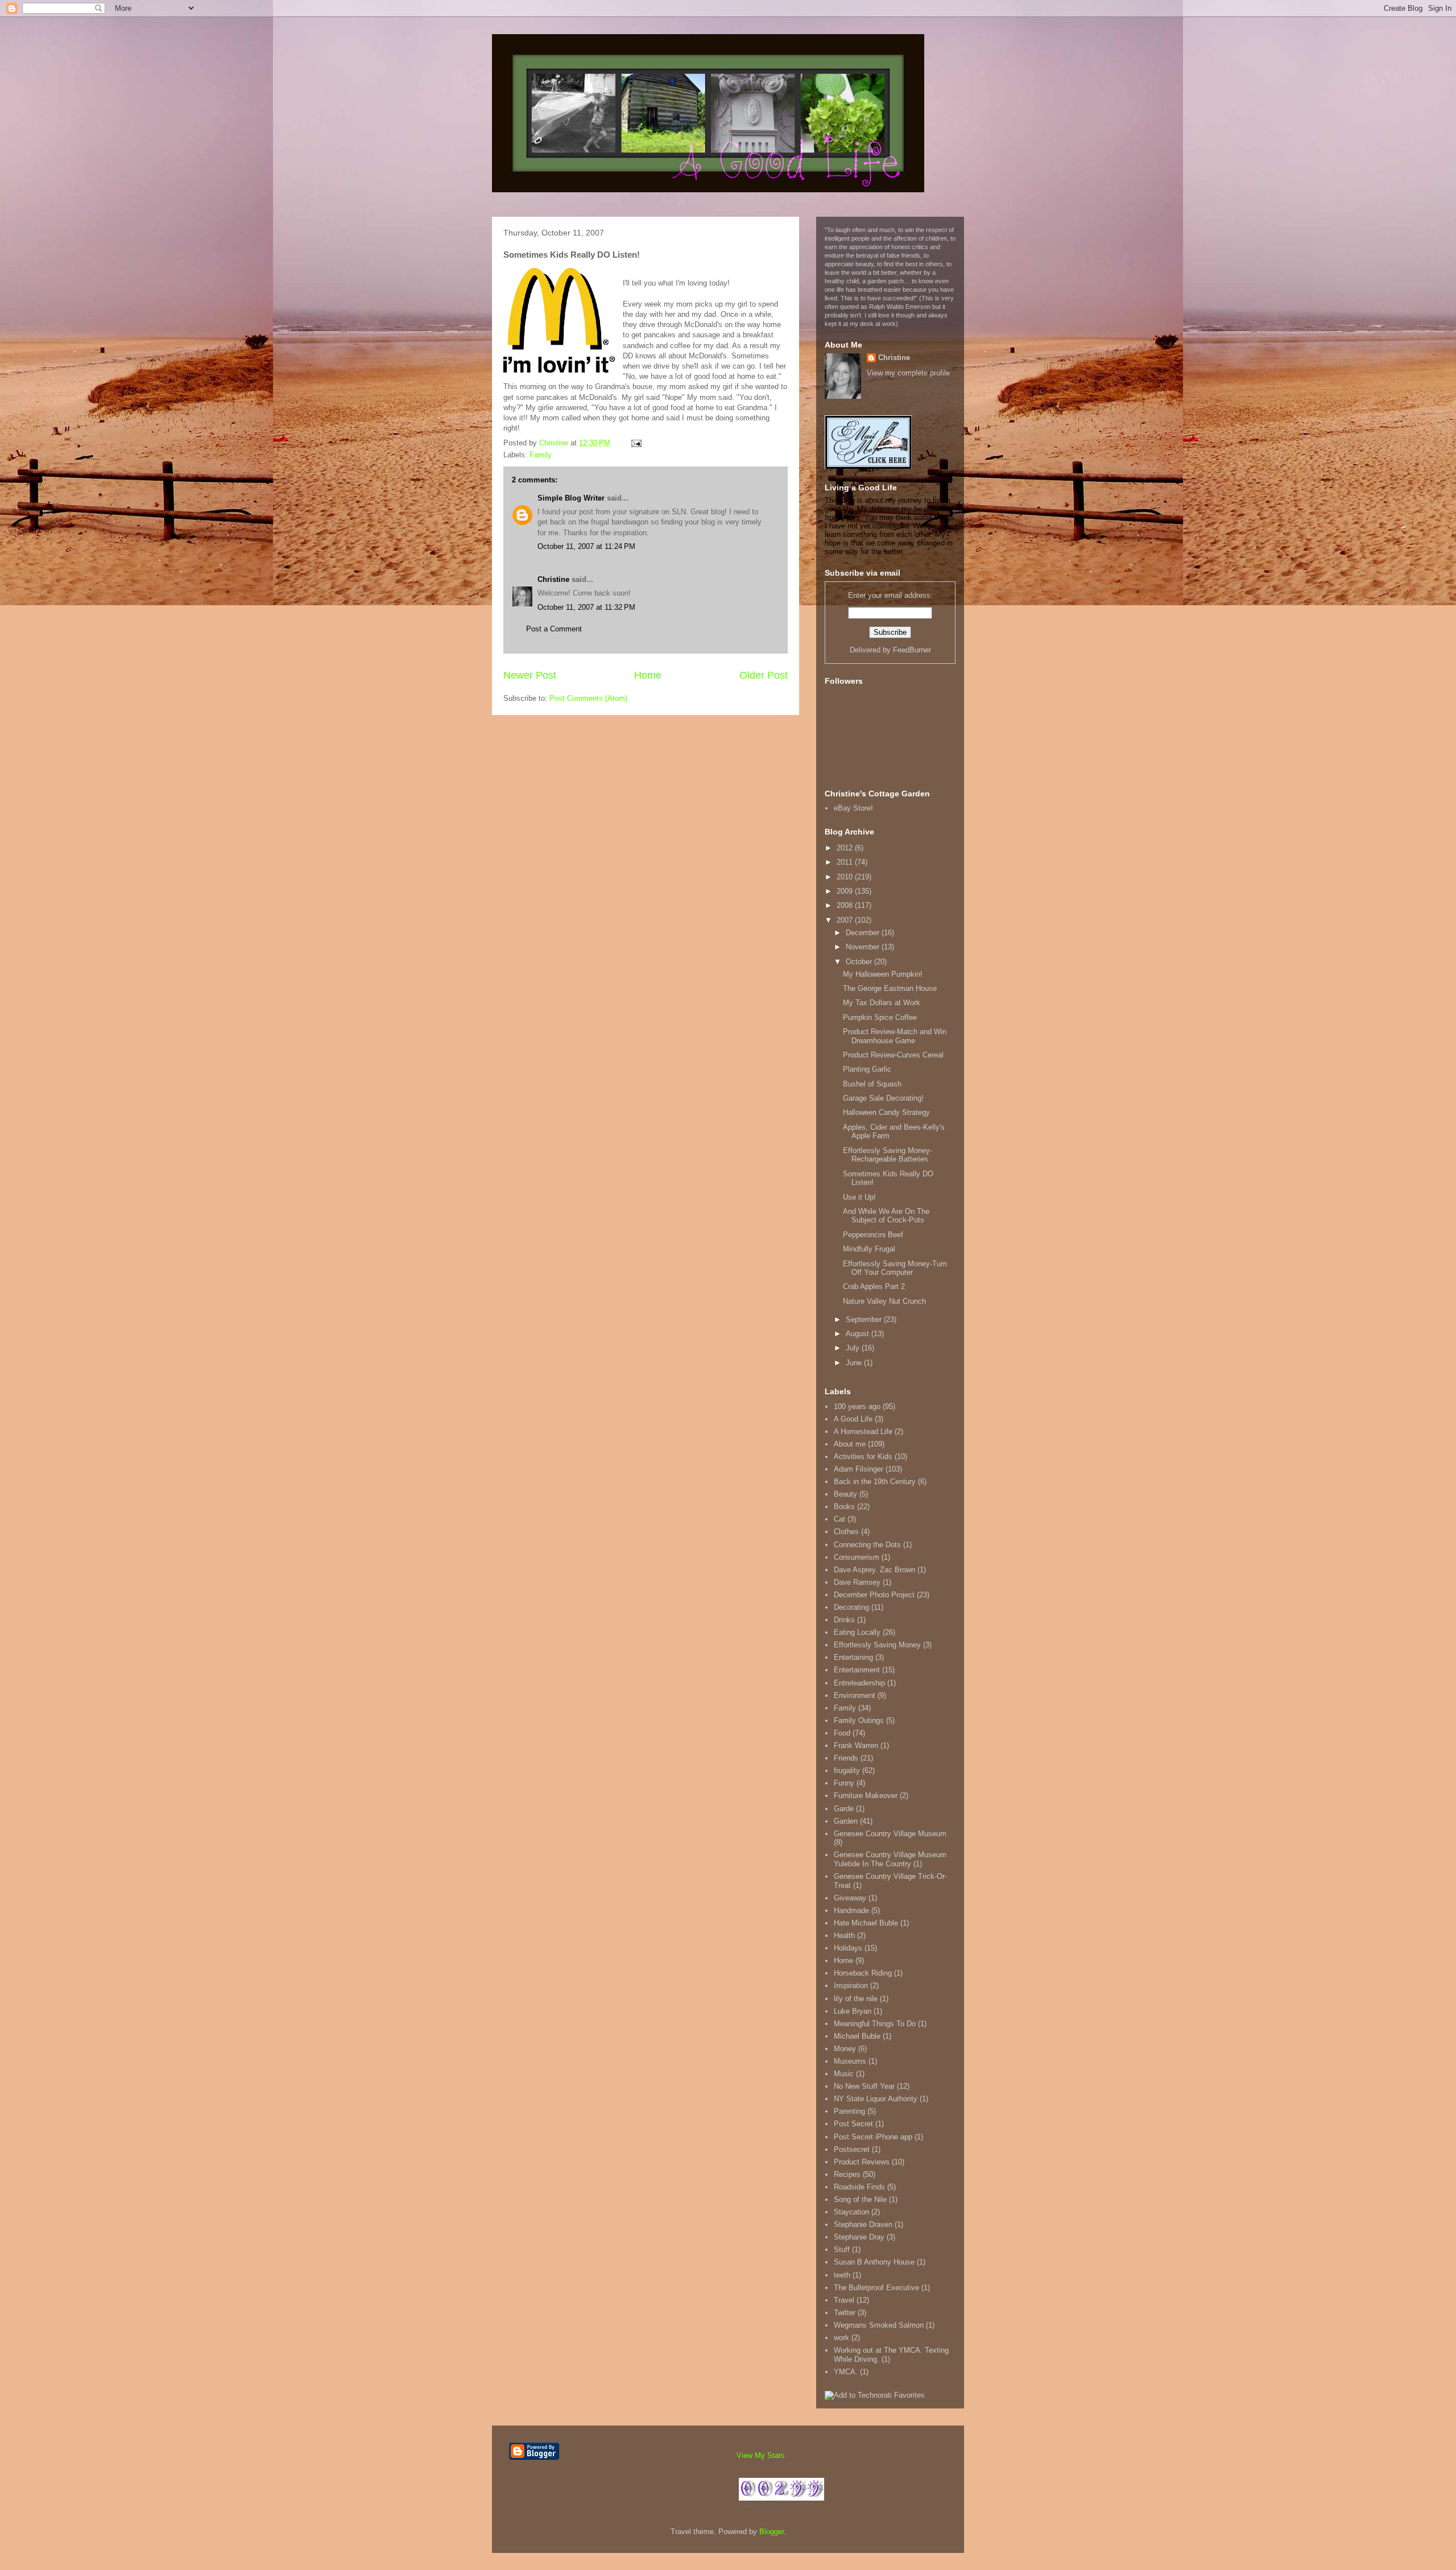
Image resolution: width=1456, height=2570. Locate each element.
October (860, 962)
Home (648, 675)
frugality (847, 1771)
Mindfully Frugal (869, 1249)
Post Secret (853, 2124)
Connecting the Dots (867, 1545)
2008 (846, 905)
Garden (846, 1821)
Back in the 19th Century (875, 1482)
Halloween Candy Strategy (886, 1112)
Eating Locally (857, 1632)
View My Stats (761, 2455)
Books (844, 1507)
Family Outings (859, 1720)
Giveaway (850, 1898)
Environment (855, 1695)
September (865, 1319)
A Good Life (853, 1419)
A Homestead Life (863, 1431)
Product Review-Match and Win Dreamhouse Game (895, 1036)
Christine (553, 579)
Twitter (845, 2313)
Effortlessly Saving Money (877, 1645)
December (864, 933)
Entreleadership (859, 1683)
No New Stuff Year (864, 2086)
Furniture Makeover (866, 1796)
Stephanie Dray (859, 2237)
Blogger (772, 2532)
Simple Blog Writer (571, 498)
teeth (842, 2275)
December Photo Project (874, 1595)
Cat (839, 1519)
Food (842, 1733)
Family (541, 455)
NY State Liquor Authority (876, 2099)
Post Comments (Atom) (588, 698)
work (841, 2338)
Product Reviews (862, 2162)
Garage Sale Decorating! (883, 1098)
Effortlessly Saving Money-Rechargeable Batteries (888, 1155)
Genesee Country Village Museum (890, 1834)
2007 (846, 920)
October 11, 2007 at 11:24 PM (586, 546)
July (854, 1348)
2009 (846, 891)
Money (845, 2049)
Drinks (844, 1620)
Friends (846, 1758)
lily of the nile (856, 1999)
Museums (850, 2061)
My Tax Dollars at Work (882, 1003)
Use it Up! (859, 1197)
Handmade (851, 1910)
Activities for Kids (863, 1457)
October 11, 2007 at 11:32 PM (586, 607)
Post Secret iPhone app (873, 2137)
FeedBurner (912, 650)
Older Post (764, 675)
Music (844, 2074)
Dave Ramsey (857, 1582)
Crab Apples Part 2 (874, 1286)
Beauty (845, 1494)
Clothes (846, 1532)
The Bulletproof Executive (876, 2288)
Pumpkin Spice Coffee (880, 1017)
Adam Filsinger (859, 1469)
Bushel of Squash (872, 1084)
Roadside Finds (859, 2187)
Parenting (849, 2111)
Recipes (847, 2174)
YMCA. (846, 2372)
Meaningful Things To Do (875, 2024)
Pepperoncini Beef (873, 1235)
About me (850, 1444)
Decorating (851, 1607)
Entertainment (857, 1670)
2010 (846, 877)
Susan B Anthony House (874, 2262)
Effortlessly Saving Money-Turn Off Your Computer (895, 1268)
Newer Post (530, 675)
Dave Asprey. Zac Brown (874, 1570)
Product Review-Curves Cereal (893, 1055)
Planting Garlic (867, 1069)
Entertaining (853, 1657)
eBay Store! (853, 808)
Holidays (848, 1948)
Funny (844, 1783)
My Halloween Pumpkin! (883, 974)
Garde (844, 1809)
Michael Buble (857, 2036)
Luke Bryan (853, 2011)
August (859, 1334)
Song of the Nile (860, 2199)
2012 (846, 848)
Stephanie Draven (863, 2224)
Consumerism (857, 1557)
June (855, 1363)
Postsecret (852, 2149)
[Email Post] (636, 443)
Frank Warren (856, 1745)
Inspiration (851, 1986)
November (864, 947)
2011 (846, 862)
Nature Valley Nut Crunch (884, 1301)
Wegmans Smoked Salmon (879, 2325)
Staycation (851, 2212)
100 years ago (857, 1406)
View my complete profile (908, 373)
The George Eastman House (890, 988)
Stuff (842, 2249)
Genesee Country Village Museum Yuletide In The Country (890, 1859)
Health (844, 1935)
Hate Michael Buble (866, 1923)
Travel (844, 2300)
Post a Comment (554, 629)
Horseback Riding (863, 1973)
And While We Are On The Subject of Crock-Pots (886, 1216)
